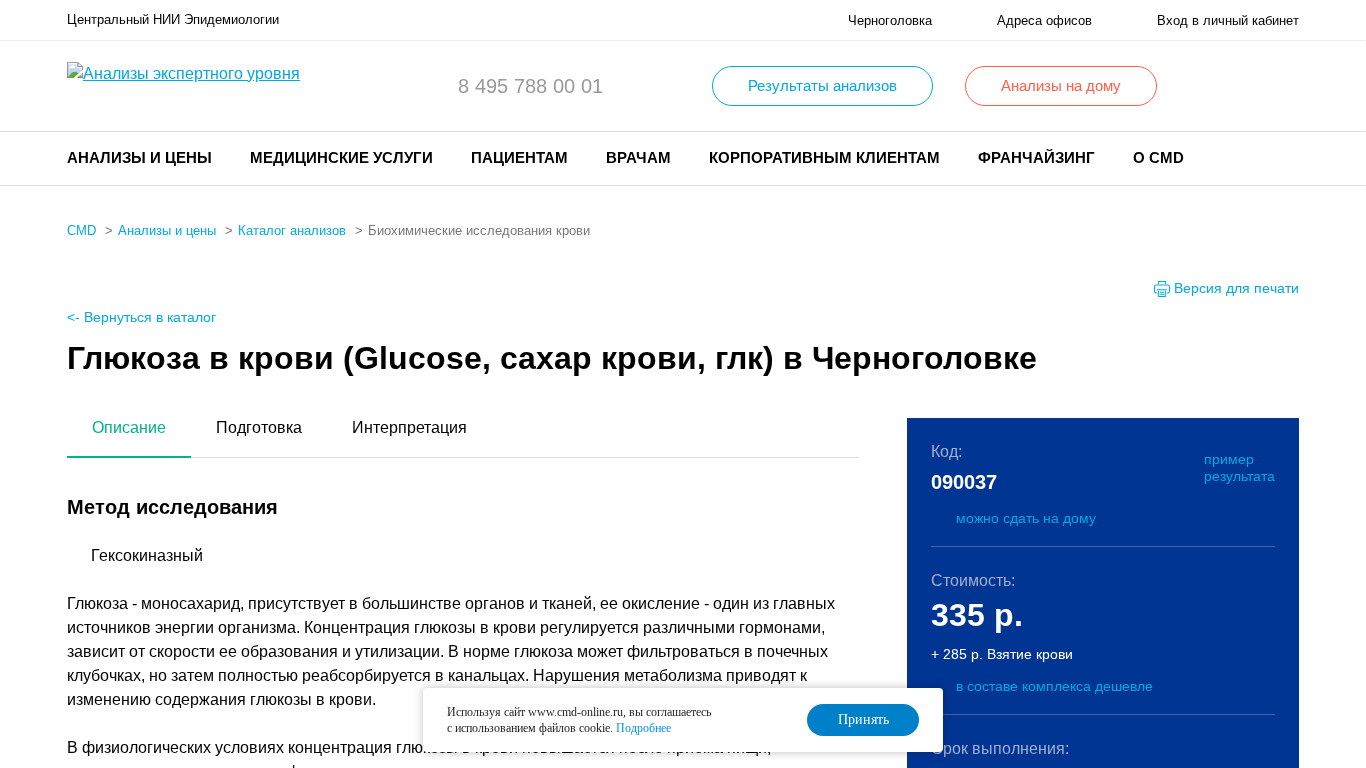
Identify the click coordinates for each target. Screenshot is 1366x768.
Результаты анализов (822, 85)
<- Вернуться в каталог (141, 317)
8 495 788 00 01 (530, 86)
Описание (129, 427)
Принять (863, 719)
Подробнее (643, 728)
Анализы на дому (1061, 85)
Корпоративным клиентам (824, 157)
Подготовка (259, 427)
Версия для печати (1236, 288)
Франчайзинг (1036, 157)
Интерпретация (409, 427)
